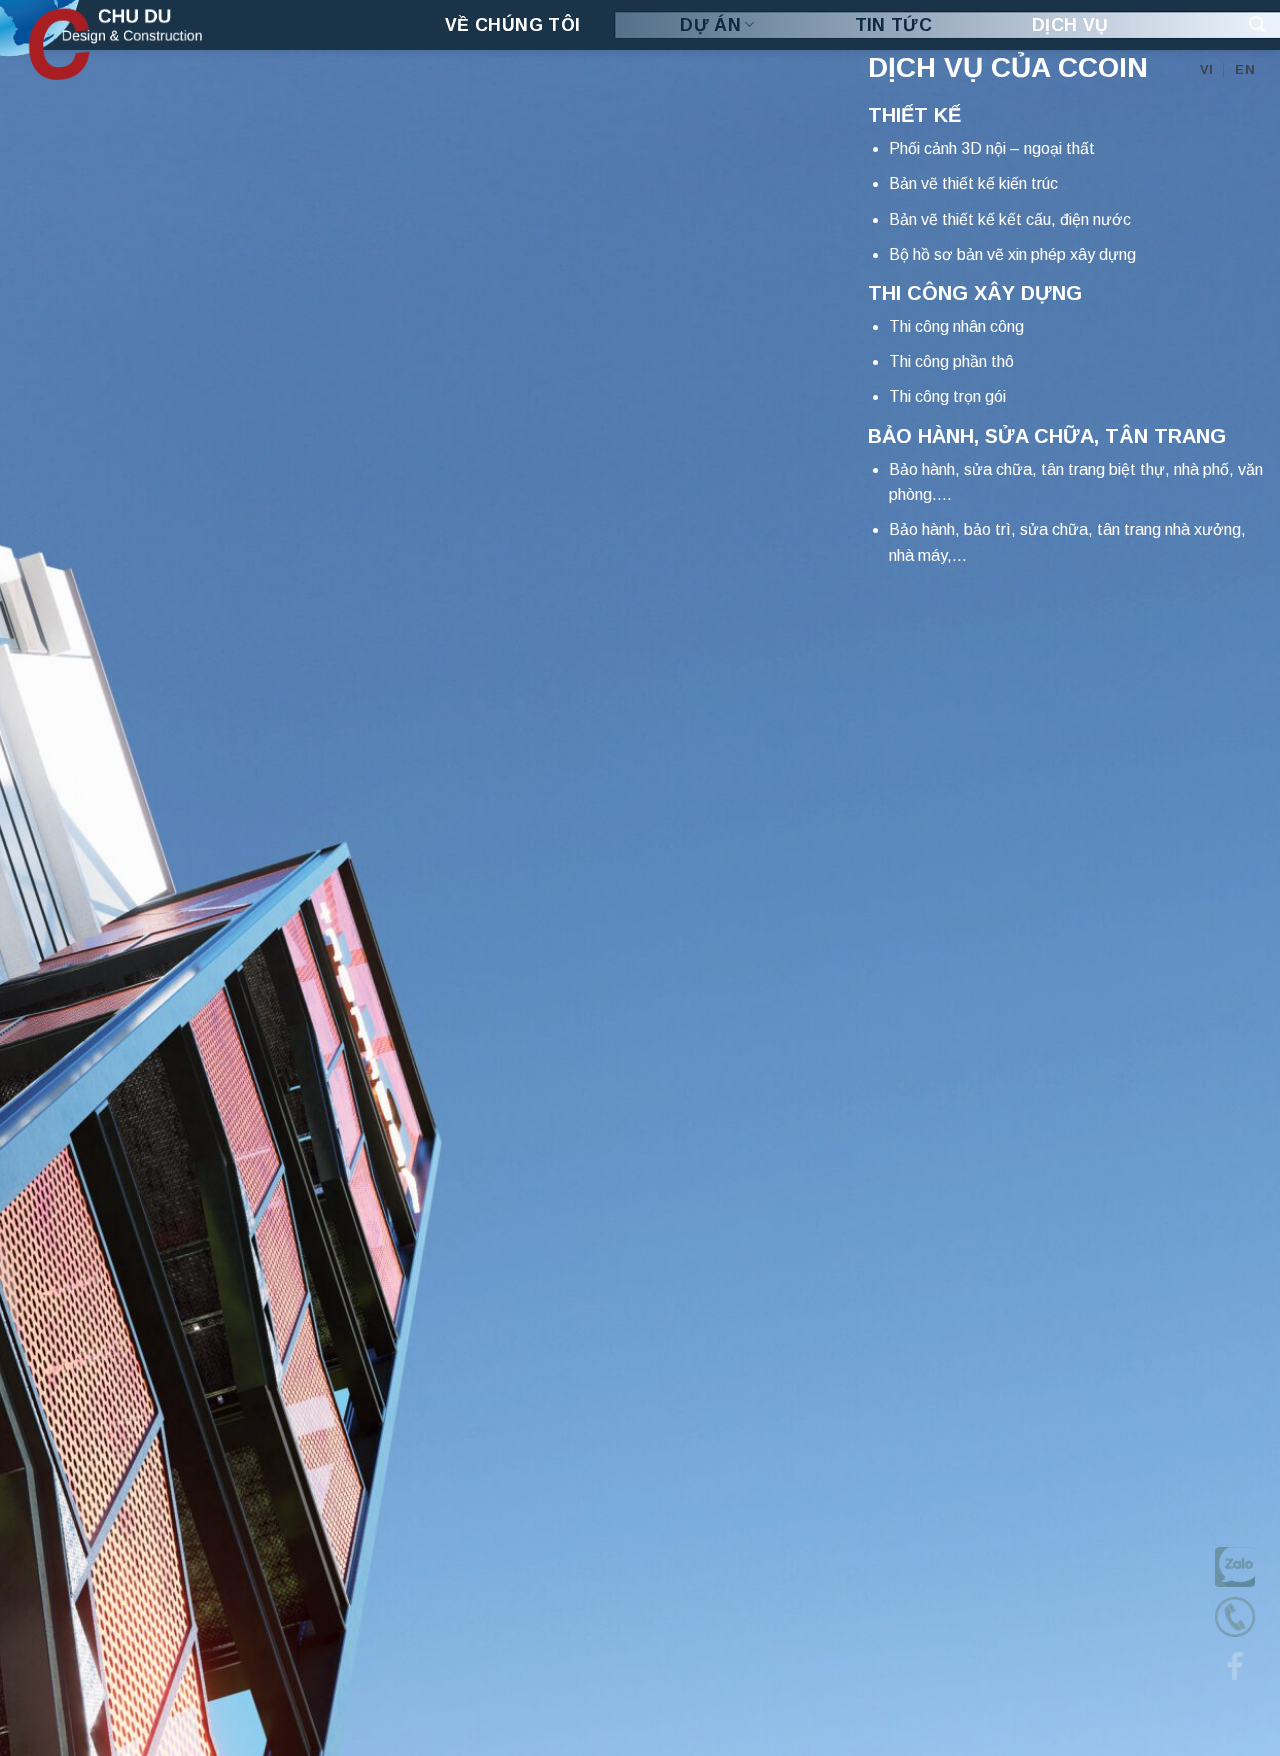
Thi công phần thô (951, 361)
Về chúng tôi (512, 25)
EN (1245, 69)
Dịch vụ (1070, 25)
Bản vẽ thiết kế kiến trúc (973, 183)
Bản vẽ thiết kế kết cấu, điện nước (1010, 219)
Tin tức (893, 25)
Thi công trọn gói (947, 396)
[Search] (1257, 24)
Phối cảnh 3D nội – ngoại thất (992, 148)
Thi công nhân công (956, 326)
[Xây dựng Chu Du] (165, 40)
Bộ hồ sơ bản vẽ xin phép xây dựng (1012, 254)
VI (1207, 69)
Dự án (710, 25)
